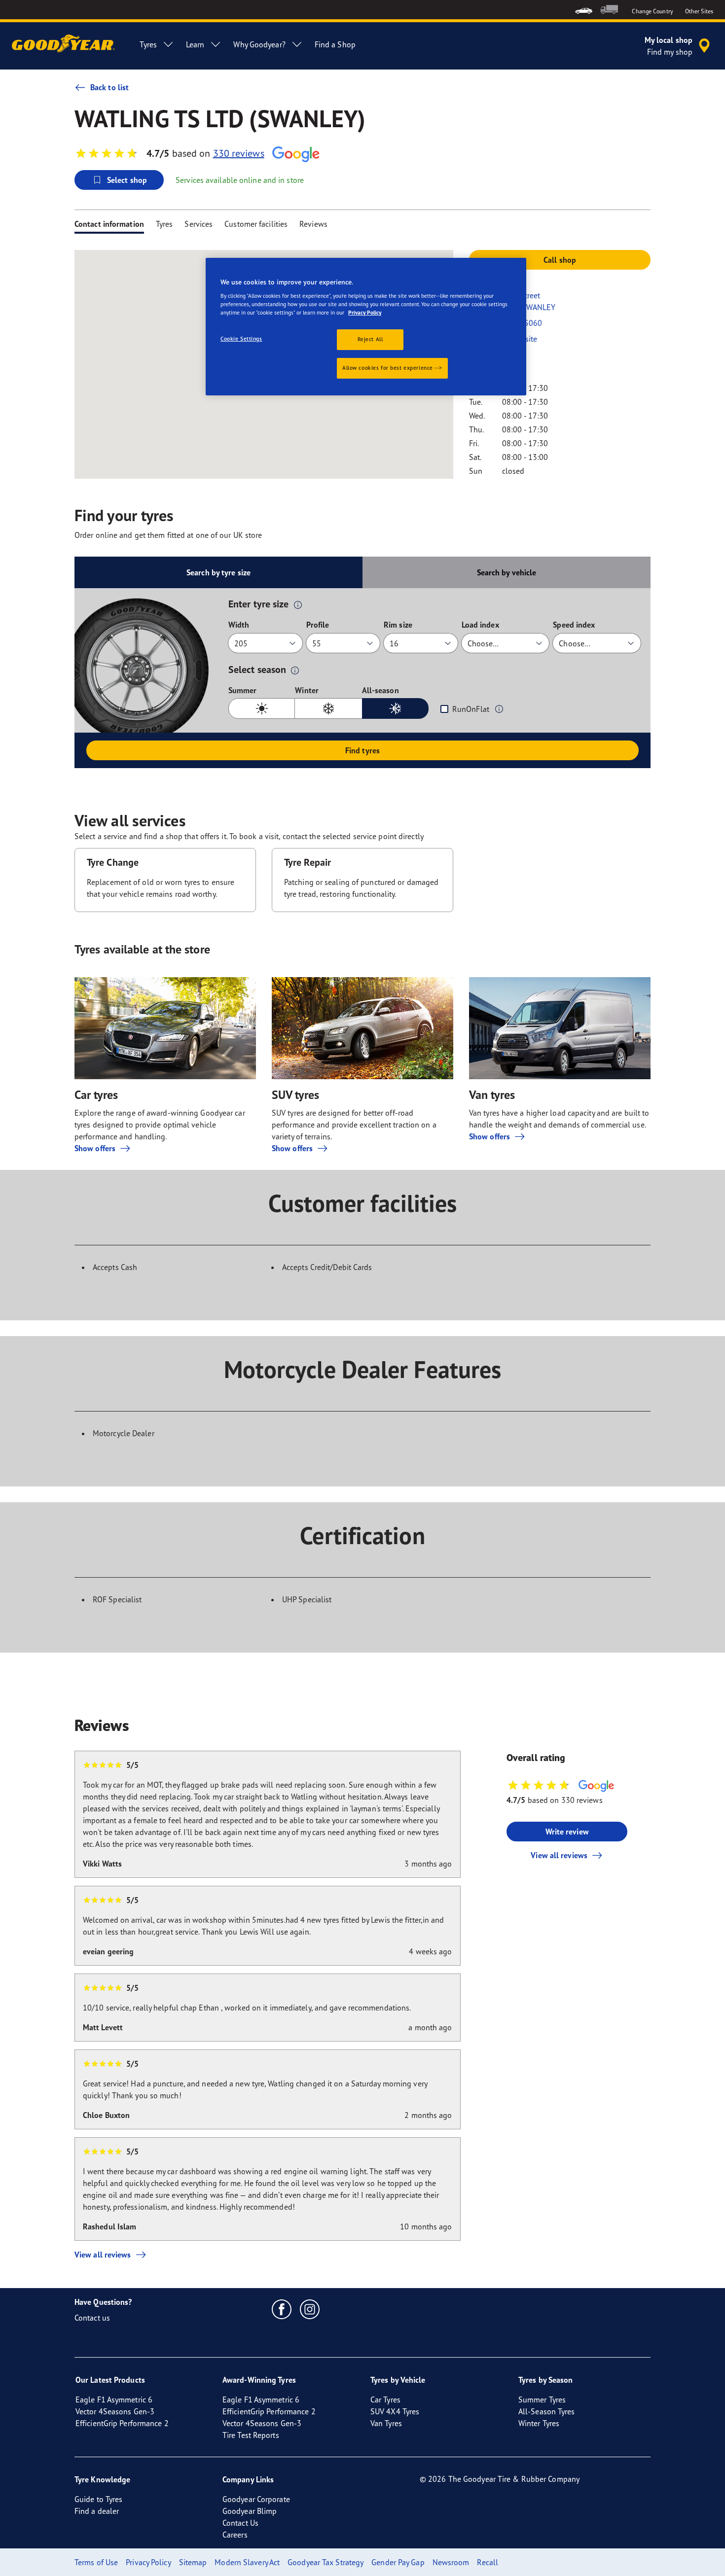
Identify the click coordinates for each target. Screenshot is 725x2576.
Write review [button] (567, 1832)
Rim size (398, 625)
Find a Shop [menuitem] (335, 44)
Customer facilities (256, 224)
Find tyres (362, 750)
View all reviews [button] (559, 1855)
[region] (366, 327)
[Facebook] (282, 2309)
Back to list (109, 87)
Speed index (574, 625)
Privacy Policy (365, 313)
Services (199, 224)
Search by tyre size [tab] (218, 572)
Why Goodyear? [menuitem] (259, 44)
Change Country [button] (652, 11)
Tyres (164, 224)
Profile (318, 625)
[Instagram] (310, 2309)
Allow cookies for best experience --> (392, 368)
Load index (480, 625)
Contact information (109, 224)
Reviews (313, 224)
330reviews (239, 153)
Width (239, 625)
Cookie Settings (241, 339)
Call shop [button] (560, 260)
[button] (298, 604)
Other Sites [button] (699, 11)
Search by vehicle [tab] (507, 572)
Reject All (370, 339)
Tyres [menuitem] (148, 44)
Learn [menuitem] (195, 44)
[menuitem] (584, 10)
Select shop (127, 180)
